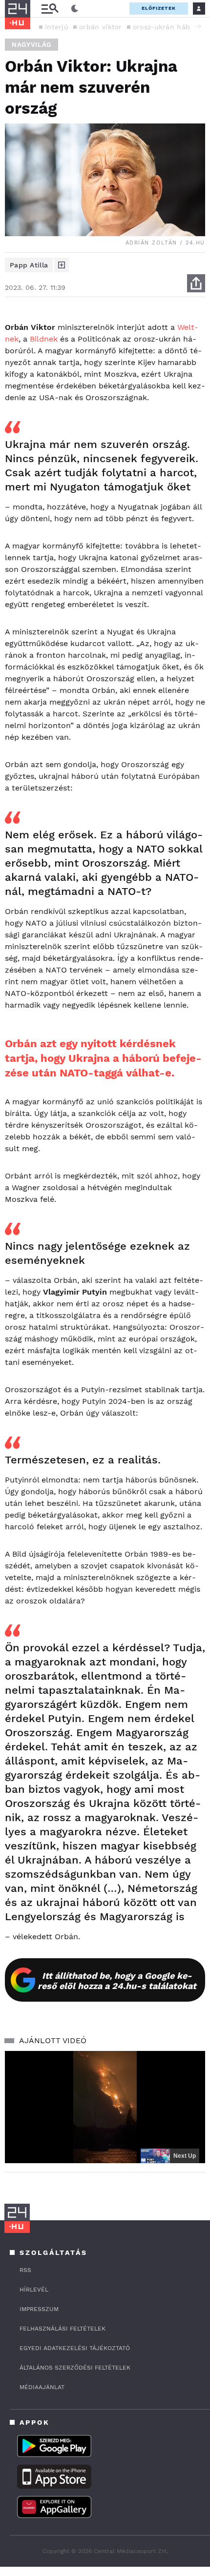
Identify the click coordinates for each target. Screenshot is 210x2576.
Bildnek (44, 339)
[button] (198, 26)
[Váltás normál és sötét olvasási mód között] (75, 9)
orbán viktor (101, 27)
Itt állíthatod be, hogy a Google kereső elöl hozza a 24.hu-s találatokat (117, 1981)
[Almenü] (50, 9)
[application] (105, 2107)
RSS (25, 2270)
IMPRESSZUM (39, 2309)
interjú (57, 27)
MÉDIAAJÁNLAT (42, 2387)
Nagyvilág (31, 45)
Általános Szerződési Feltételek (75, 2368)
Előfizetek (159, 8)
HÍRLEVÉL (34, 2290)
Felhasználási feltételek (63, 2329)
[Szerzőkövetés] (62, 265)
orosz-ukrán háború (167, 27)
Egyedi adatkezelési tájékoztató (75, 2348)
